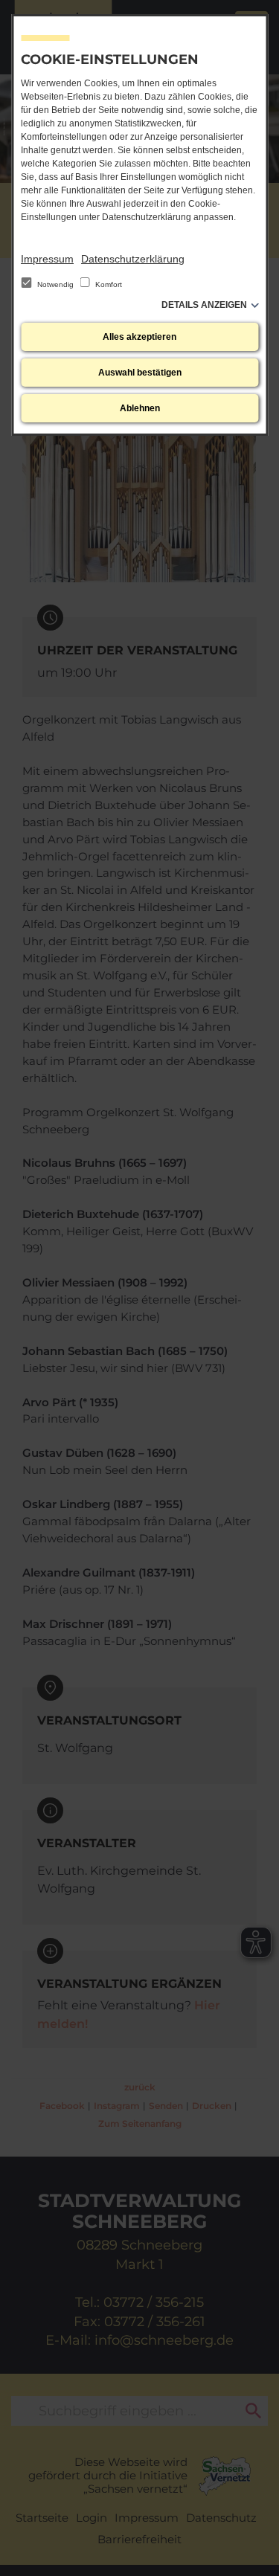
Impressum (47, 259)
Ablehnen (140, 408)
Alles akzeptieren (139, 337)
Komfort (108, 284)
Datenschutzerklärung (133, 259)
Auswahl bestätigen (140, 373)
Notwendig (55, 284)
